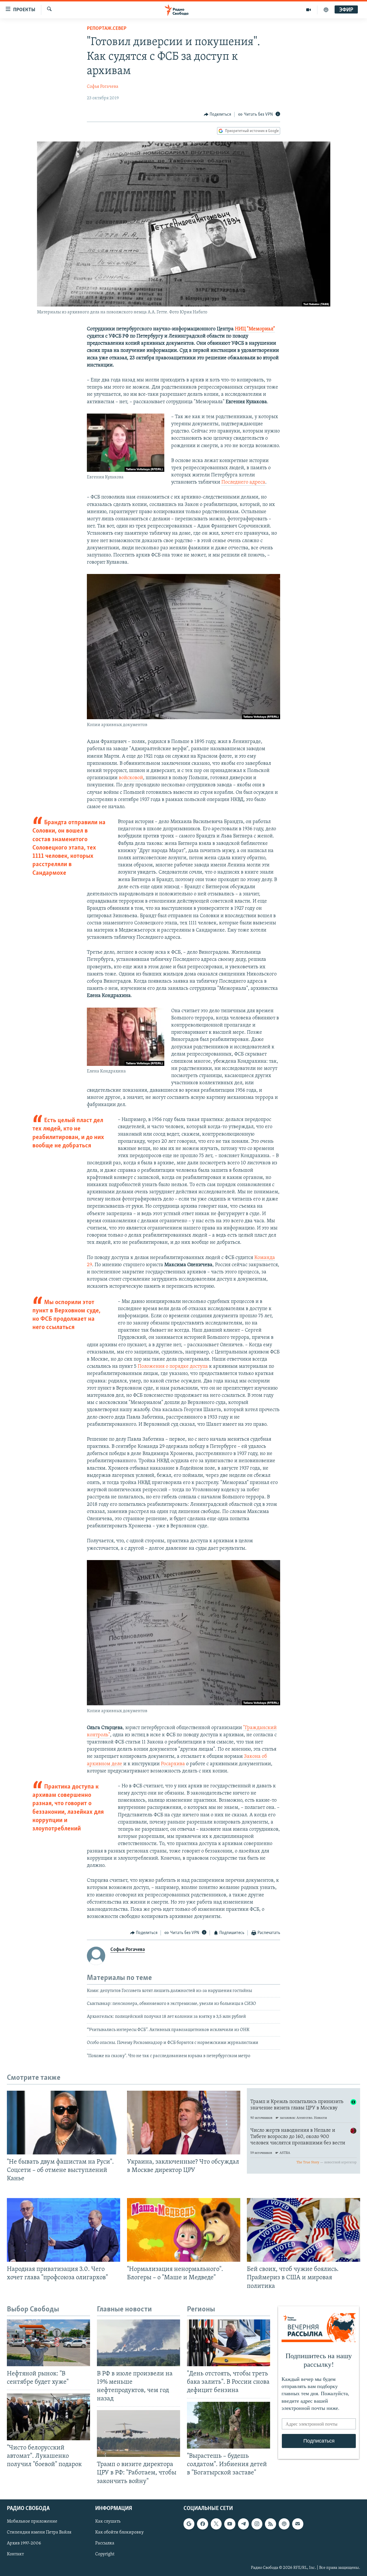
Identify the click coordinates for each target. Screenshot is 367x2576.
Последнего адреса (243, 482)
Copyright (105, 2554)
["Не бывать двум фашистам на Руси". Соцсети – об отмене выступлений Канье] (64, 2123)
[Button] (218, 115)
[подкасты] (326, 10)
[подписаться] (298, 2524)
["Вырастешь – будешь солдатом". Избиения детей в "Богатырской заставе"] (229, 2425)
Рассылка (105, 2543)
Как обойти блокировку (119, 2532)
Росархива (173, 1764)
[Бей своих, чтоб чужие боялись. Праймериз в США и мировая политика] (303, 2230)
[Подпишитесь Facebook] (202, 2524)
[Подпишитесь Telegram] (243, 2524)
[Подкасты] (284, 2524)
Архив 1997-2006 (24, 2543)
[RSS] (270, 2524)
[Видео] (309, 10)
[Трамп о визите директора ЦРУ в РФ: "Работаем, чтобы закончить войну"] (138, 2434)
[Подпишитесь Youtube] (230, 2524)
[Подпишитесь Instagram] (257, 2524)
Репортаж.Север (107, 29)
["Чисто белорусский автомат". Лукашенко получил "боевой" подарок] (48, 2417)
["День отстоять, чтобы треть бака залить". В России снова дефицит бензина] (229, 2343)
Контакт (15, 2554)
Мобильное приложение (32, 2521)
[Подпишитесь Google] (189, 2524)
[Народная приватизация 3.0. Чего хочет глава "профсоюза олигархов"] (64, 2230)
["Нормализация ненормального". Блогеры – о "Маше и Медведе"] (184, 2230)
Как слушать (108, 2521)
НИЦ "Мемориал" (255, 329)
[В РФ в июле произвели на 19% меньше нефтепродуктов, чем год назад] (138, 2343)
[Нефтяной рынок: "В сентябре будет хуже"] (48, 2343)
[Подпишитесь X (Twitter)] (216, 2524)
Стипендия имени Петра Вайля (39, 2532)
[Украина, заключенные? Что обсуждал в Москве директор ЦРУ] (184, 2123)
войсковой (131, 778)
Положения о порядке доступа (173, 1367)
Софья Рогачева (103, 87)
